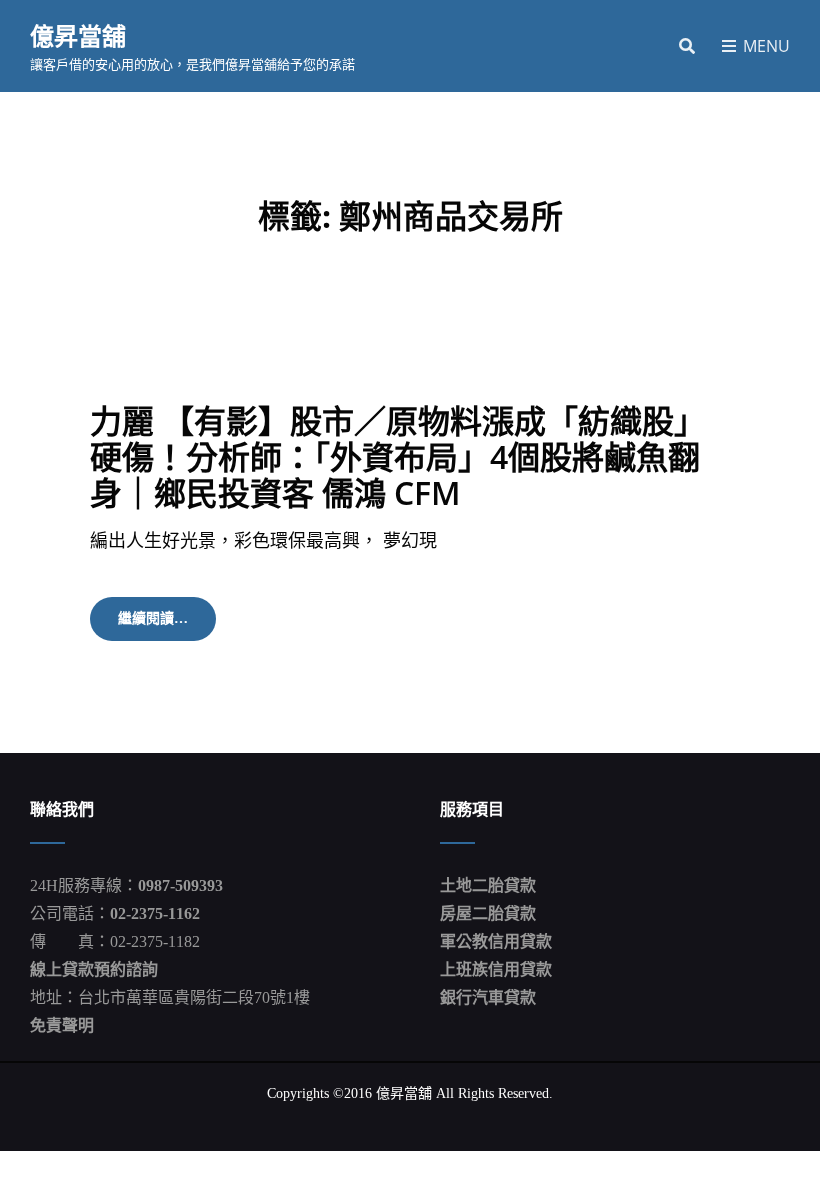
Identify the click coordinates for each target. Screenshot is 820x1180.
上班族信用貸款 (496, 969)
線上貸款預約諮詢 (94, 969)
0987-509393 (180, 885)
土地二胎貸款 (488, 885)
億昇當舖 (78, 35)
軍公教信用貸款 (496, 941)
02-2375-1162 (155, 913)
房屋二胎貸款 (488, 913)
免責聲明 (62, 1025)
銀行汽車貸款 (488, 997)
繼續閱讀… (167, 625)
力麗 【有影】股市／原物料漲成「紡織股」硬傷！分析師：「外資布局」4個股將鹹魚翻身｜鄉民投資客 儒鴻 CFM (398, 456)
